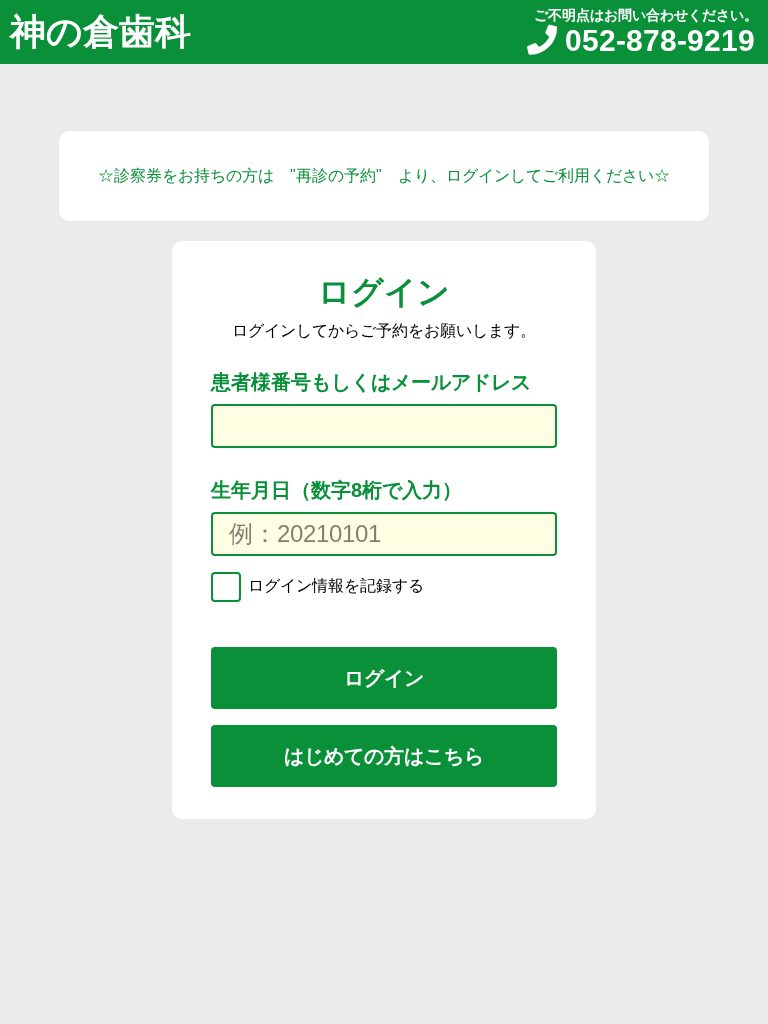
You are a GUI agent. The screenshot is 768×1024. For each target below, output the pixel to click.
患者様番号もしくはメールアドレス (371, 382)
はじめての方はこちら (384, 756)
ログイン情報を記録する (334, 585)
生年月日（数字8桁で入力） (336, 490)
